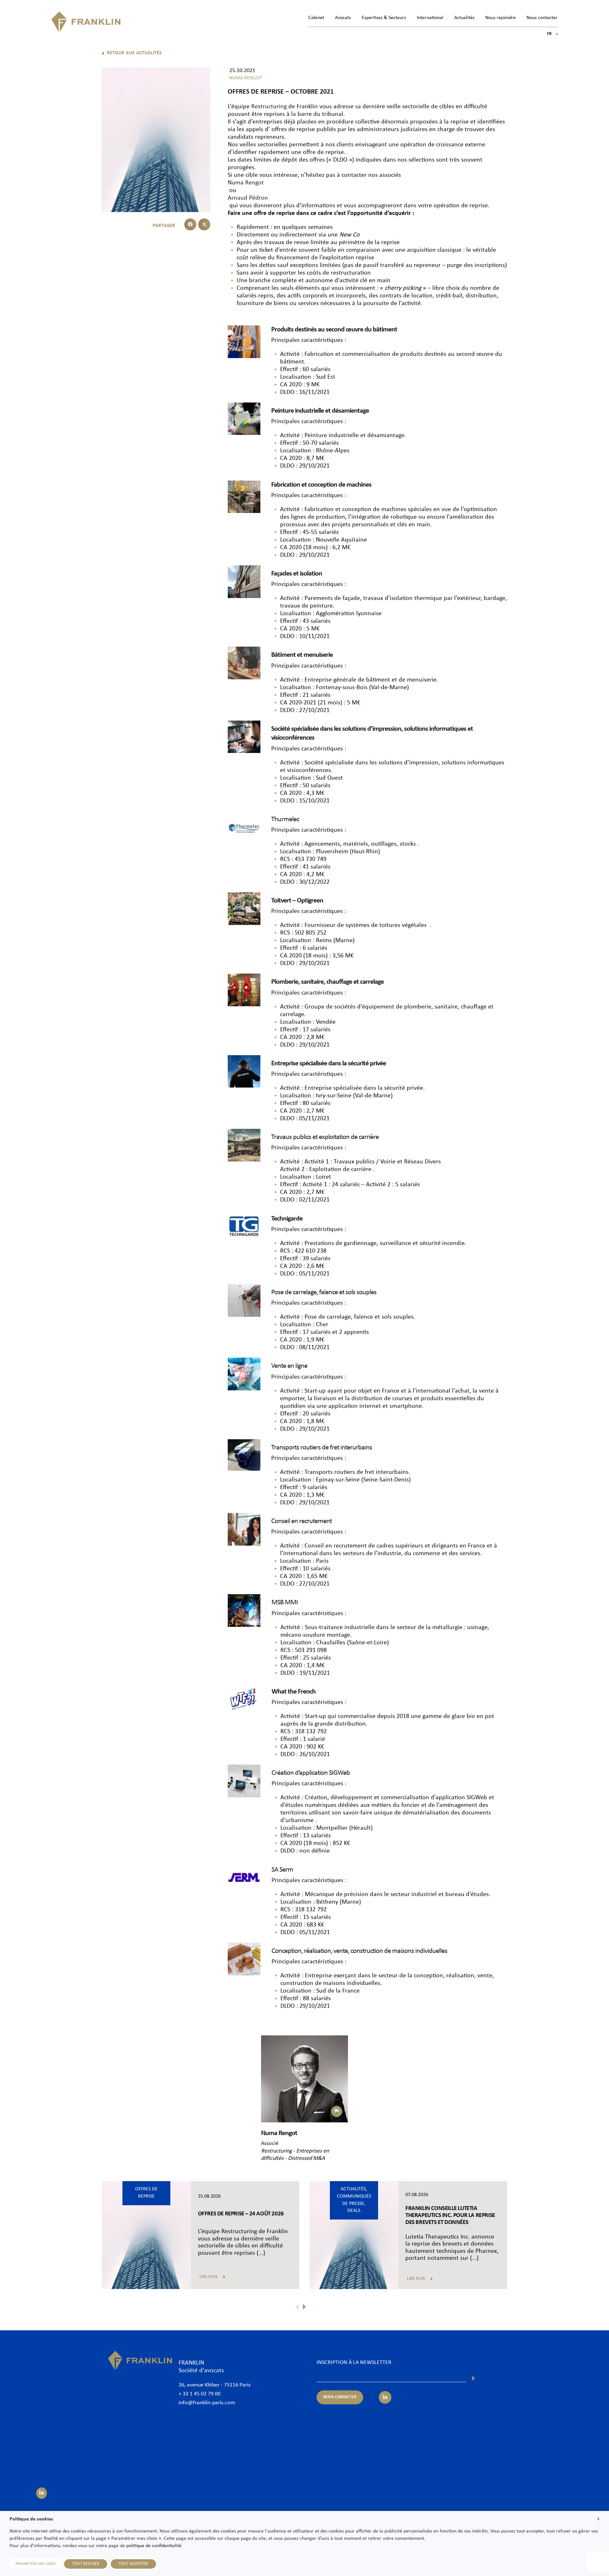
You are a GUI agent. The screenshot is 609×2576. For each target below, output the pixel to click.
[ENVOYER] (474, 2378)
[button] (190, 224)
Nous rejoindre (501, 18)
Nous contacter (542, 18)
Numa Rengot (246, 183)
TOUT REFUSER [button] (86, 2564)
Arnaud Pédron (248, 198)
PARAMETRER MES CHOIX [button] (36, 2564)
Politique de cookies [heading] (31, 2519)
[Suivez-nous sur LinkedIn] (42, 2493)
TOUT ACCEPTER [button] (133, 2564)
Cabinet (316, 18)
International (430, 18)
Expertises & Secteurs (384, 18)
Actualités (464, 18)
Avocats (343, 18)
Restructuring (270, 107)
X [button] (598, 2519)
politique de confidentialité (154, 2546)
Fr (553, 34)
